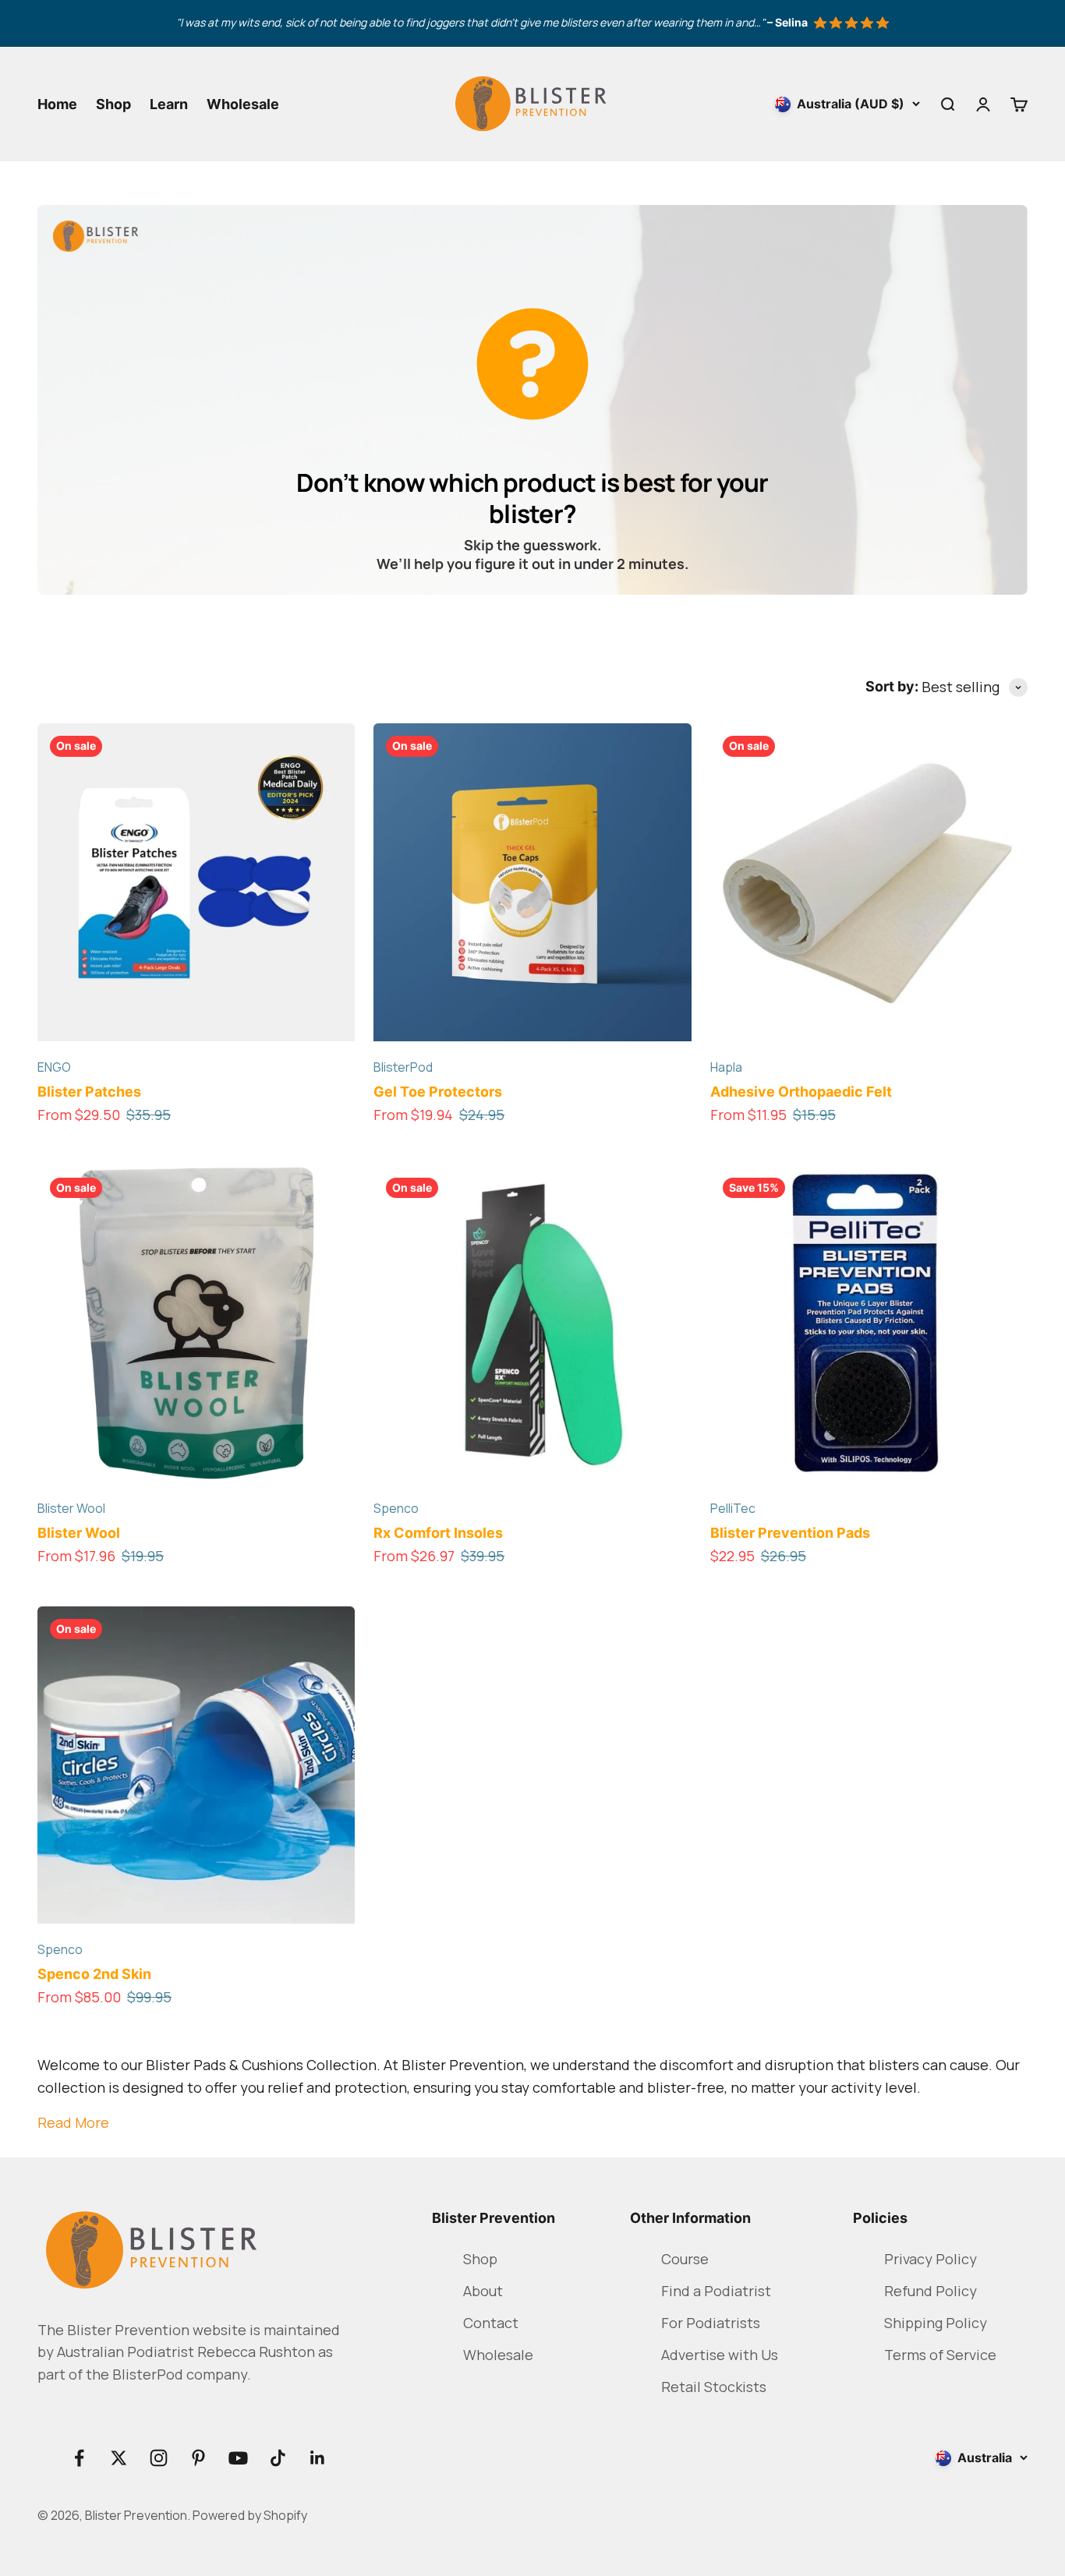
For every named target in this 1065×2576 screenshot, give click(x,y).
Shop (113, 104)
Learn (169, 104)
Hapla (726, 1067)
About (483, 2291)
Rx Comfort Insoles (438, 1533)
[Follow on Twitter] (119, 2458)
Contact (491, 2323)
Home (57, 104)
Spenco (396, 1508)
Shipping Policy (936, 2323)
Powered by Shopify (250, 2515)
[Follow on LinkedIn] (318, 2458)
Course (685, 2259)
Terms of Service (940, 2355)
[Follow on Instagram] (159, 2458)
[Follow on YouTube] (238, 2458)
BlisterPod (403, 1067)
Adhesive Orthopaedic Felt (801, 1092)
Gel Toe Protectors (438, 1092)
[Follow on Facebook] (79, 2458)
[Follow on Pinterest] (198, 2458)
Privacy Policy (931, 2259)
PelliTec (733, 1508)
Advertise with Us (720, 2355)
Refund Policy (931, 2291)
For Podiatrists (711, 2323)
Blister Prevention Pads (790, 1533)
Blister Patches (89, 1092)
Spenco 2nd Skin (94, 1974)
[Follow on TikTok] (278, 2458)
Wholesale (243, 104)
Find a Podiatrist (716, 2291)
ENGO (54, 1067)
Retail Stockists (714, 2387)
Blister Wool (71, 1508)
